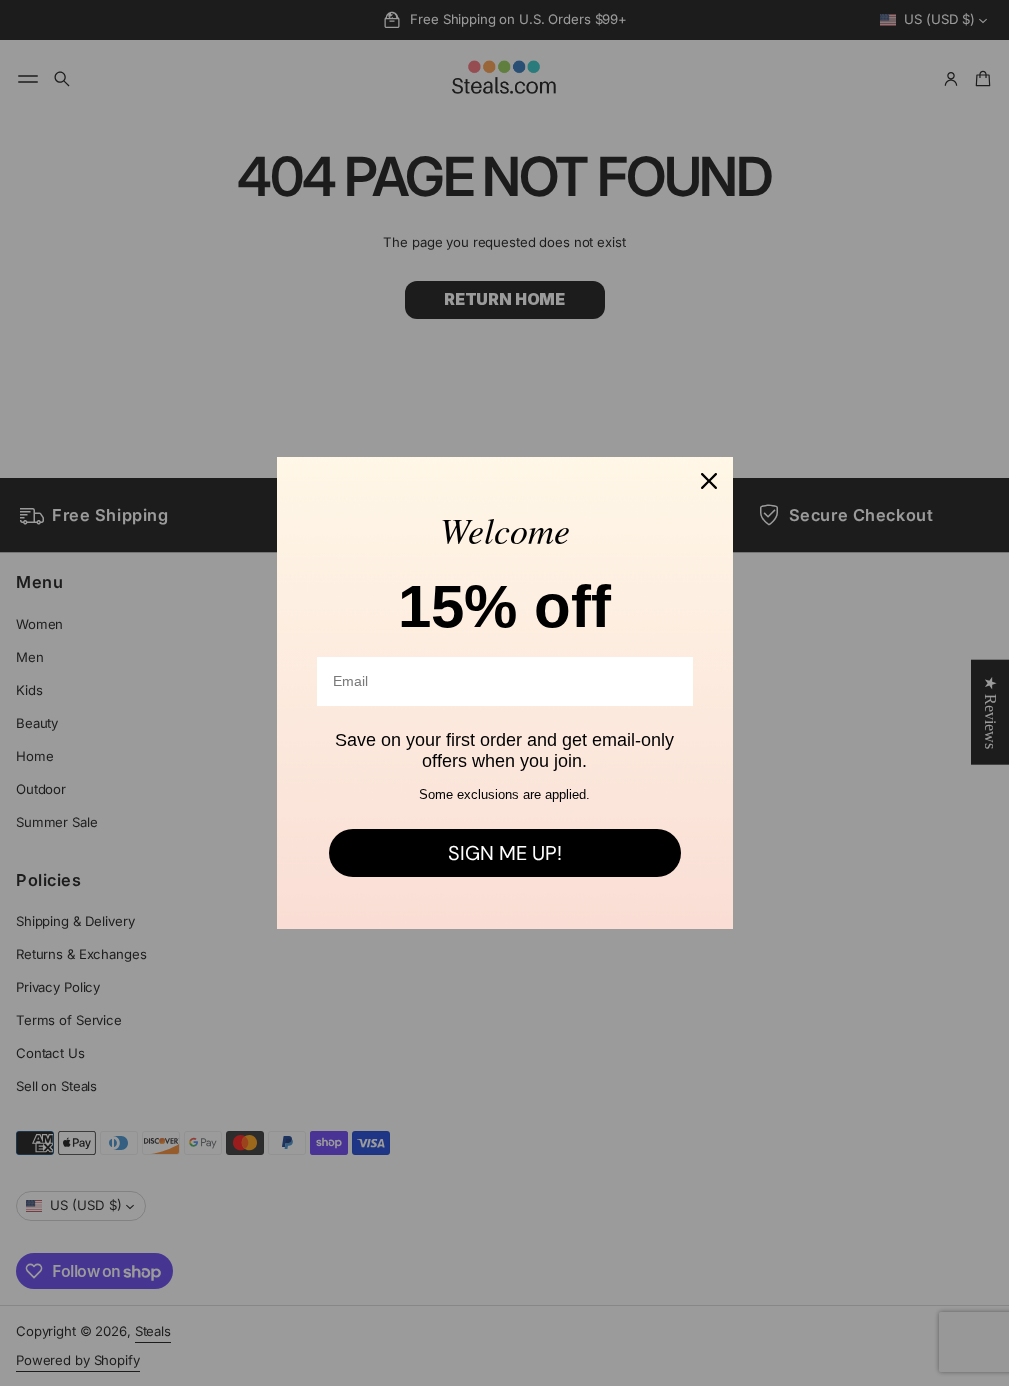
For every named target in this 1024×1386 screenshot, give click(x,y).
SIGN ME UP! (505, 853)
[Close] (709, 481)
